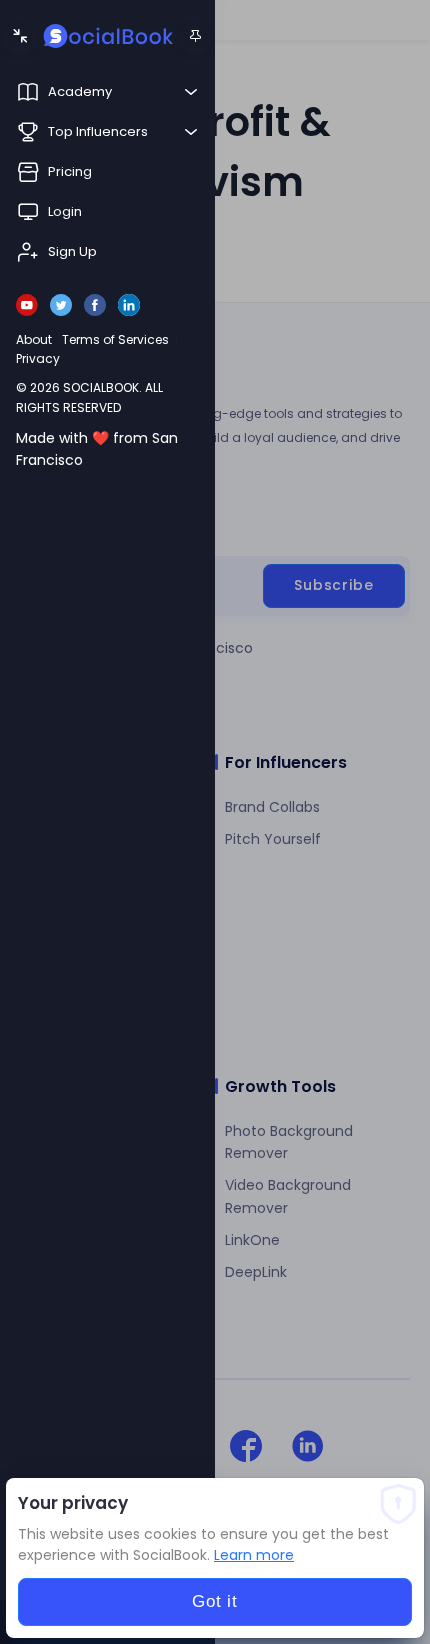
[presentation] (215, 822)
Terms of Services (115, 339)
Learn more (254, 1555)
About (34, 339)
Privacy (38, 358)
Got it (215, 1601)
